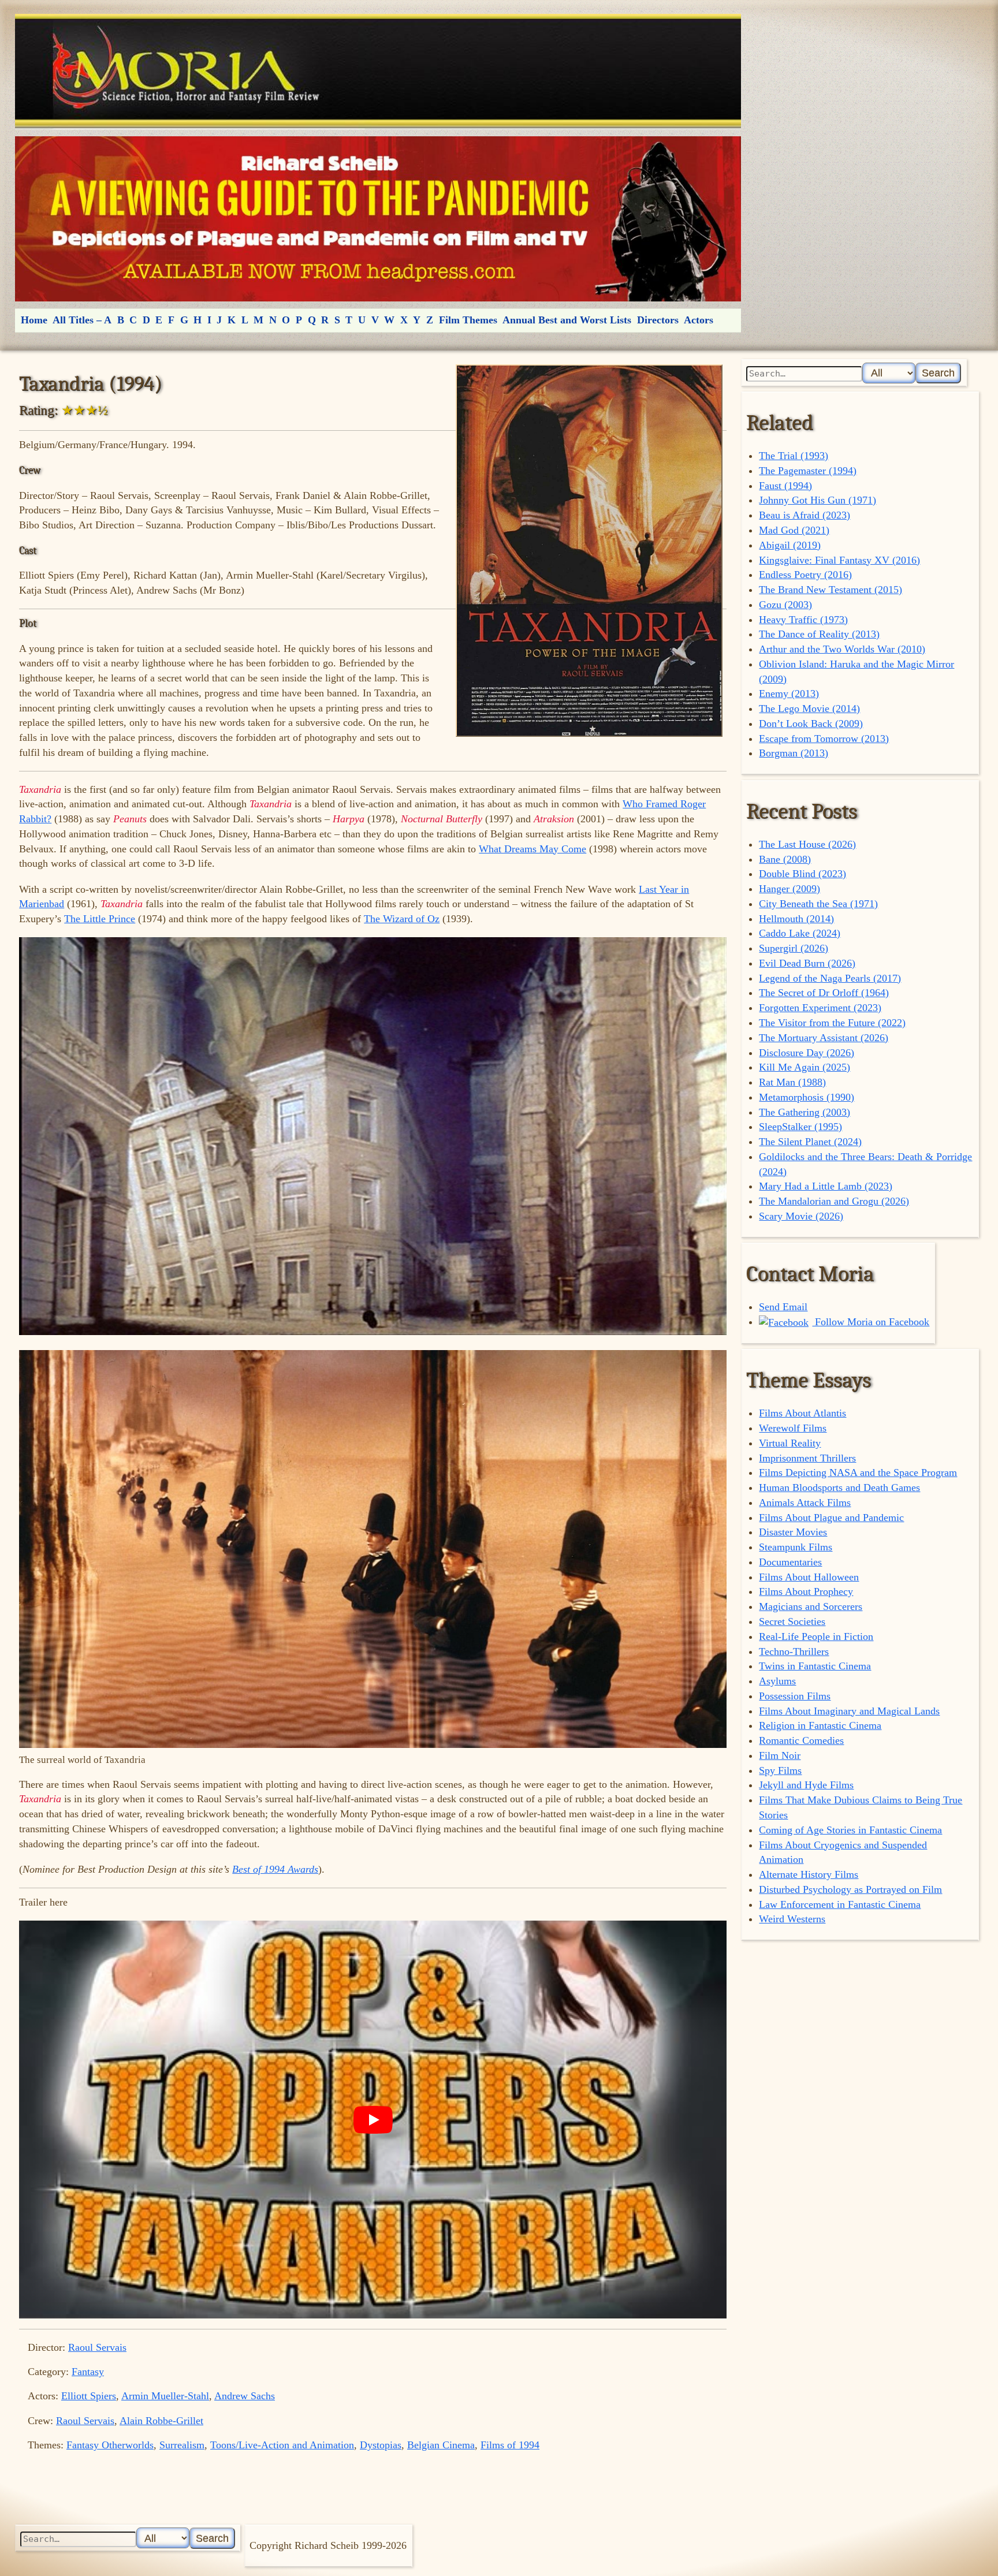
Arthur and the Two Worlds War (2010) (842, 649)
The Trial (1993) (794, 456)
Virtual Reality (790, 1443)
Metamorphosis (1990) (807, 1097)
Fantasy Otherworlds (110, 2445)
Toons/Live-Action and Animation (282, 2445)
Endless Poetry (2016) (805, 575)
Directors (658, 320)
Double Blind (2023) (803, 874)
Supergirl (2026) (794, 948)
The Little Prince (100, 919)
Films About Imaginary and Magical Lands (849, 1711)
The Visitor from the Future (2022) (832, 1023)
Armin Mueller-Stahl (165, 2396)
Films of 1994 (510, 2445)
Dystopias (381, 2445)
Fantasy (88, 2372)
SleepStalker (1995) (800, 1127)
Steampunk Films (796, 1547)
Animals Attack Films (805, 1503)
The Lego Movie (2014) (809, 709)
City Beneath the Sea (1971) (818, 904)
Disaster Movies (793, 1532)
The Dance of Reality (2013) (819, 634)
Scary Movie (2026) (801, 1216)
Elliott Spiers (89, 2396)
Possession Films (795, 1696)
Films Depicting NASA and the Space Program (858, 1472)
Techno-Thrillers (794, 1652)
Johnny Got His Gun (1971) (818, 500)
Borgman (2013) (794, 753)
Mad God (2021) (794, 530)
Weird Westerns (792, 1919)
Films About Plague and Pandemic (831, 1518)
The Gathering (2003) (805, 1112)
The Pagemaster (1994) (808, 471)
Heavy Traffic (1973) (803, 620)
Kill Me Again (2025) (805, 1067)
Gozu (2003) (785, 605)
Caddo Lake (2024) (800, 933)
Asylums (777, 1681)
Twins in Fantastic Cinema (815, 1666)
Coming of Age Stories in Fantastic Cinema (850, 1830)
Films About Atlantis (803, 1413)
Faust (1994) (785, 486)
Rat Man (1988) (792, 1082)
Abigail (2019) (790, 545)
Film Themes (468, 320)
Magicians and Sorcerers (811, 1606)
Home (34, 320)
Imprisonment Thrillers (807, 1458)
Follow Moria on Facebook (871, 1322)
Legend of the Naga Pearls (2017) (830, 978)
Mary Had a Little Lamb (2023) (826, 1186)
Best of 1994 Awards (275, 1869)
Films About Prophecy (806, 1591)
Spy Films (780, 1770)
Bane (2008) (785, 859)
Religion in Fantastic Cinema (820, 1725)
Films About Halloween (809, 1577)
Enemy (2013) (789, 694)
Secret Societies (792, 1621)
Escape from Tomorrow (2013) (824, 739)
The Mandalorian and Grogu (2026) (834, 1201)
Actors (699, 320)
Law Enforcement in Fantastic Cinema (840, 1904)
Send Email (783, 1307)
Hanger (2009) (790, 889)
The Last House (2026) (807, 844)
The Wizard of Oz (402, 919)
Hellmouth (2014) (796, 919)
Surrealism (182, 2445)
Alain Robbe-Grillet (161, 2421)
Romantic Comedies (801, 1740)
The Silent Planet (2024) (810, 1142)
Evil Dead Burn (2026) (807, 963)
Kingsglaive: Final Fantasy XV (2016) (839, 560)
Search (938, 373)
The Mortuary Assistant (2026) (824, 1038)
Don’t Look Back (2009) (811, 724)
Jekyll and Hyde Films (806, 1785)
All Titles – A (82, 320)
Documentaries (790, 1562)
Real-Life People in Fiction (816, 1636)
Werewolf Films (793, 1428)
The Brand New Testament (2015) (831, 590)
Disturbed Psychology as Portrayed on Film (850, 1889)
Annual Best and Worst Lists (567, 320)
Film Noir (780, 1755)
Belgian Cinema (441, 2445)
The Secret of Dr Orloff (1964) (824, 993)
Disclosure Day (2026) (807, 1053)
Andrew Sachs (245, 2396)
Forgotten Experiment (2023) (820, 1008)
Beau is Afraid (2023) (805, 515)
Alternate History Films (809, 1874)
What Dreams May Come (532, 849)
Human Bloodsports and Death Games (839, 1488)
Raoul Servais (97, 2347)
